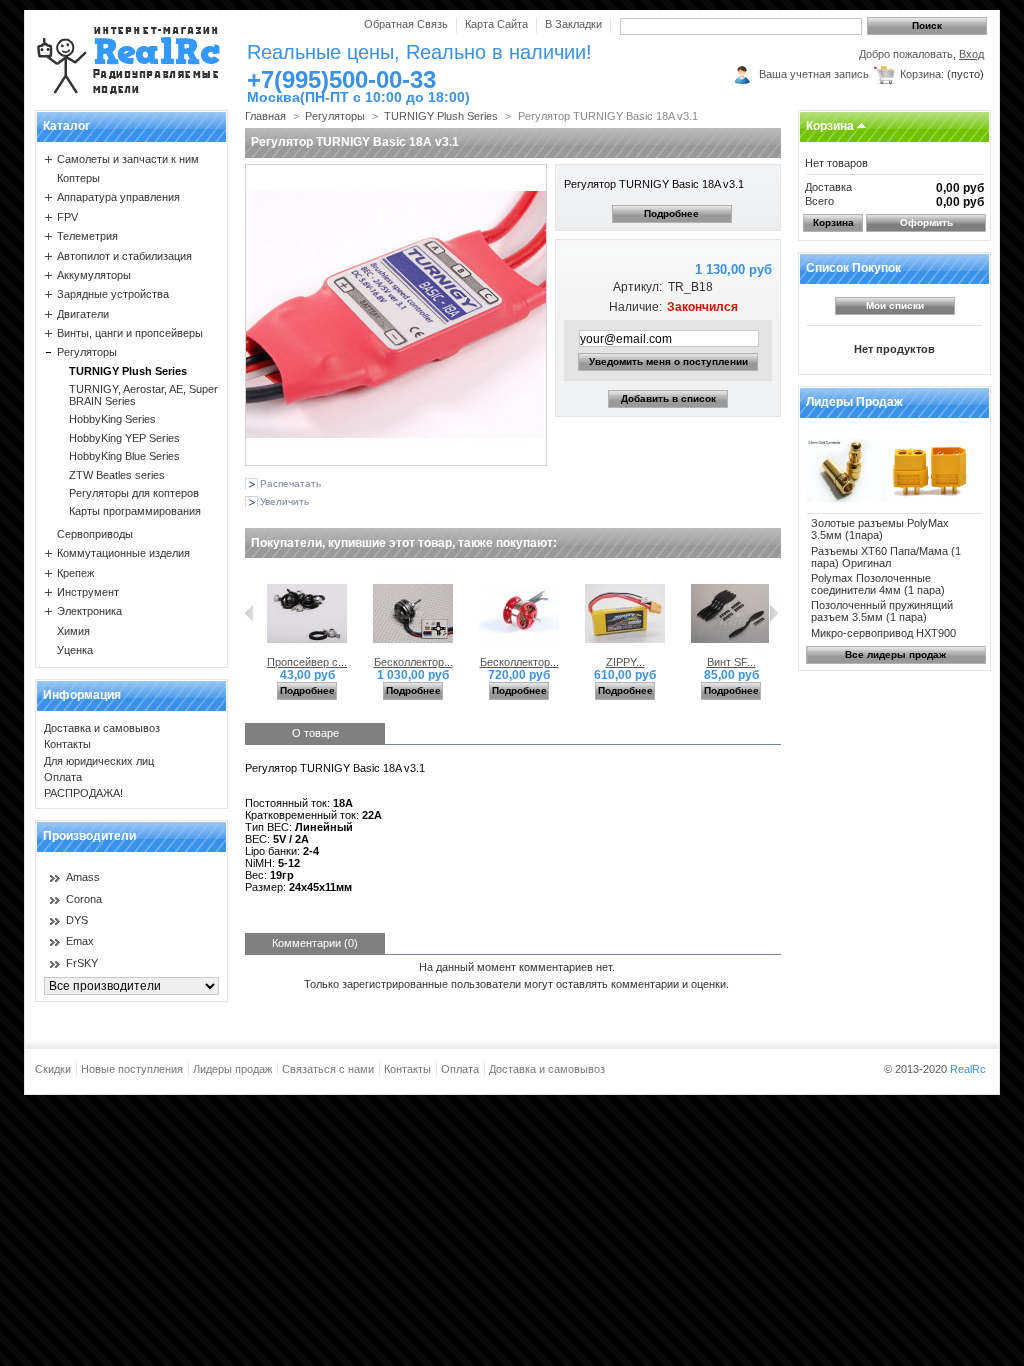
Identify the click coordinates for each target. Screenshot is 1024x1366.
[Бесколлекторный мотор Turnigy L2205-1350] (413, 650)
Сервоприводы (95, 534)
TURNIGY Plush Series (128, 371)
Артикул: (637, 287)
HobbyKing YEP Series (124, 438)
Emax (80, 941)
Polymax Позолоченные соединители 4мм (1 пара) (878, 584)
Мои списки (895, 305)
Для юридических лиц (99, 761)
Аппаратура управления (118, 197)
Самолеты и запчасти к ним (128, 159)
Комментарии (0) (315, 943)
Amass (83, 877)
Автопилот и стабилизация (124, 256)
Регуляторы (87, 352)
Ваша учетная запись (814, 74)
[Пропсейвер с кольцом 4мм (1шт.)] (307, 650)
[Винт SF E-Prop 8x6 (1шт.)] (731, 650)
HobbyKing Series (112, 419)
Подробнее (671, 213)
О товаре (315, 733)
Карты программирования (135, 511)
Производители (89, 836)
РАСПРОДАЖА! (83, 793)
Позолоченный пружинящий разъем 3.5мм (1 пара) (882, 611)
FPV (67, 217)
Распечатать (290, 483)
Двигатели (83, 314)
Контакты (67, 744)
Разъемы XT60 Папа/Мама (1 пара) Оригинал (886, 557)
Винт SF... (731, 662)
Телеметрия (87, 236)
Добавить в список (668, 398)
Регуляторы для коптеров (134, 493)
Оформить (926, 222)
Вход (971, 54)
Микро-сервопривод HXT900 (883, 633)
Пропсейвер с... (307, 662)
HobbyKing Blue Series (124, 456)
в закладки (573, 24)
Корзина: (922, 74)
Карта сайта (496, 24)
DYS (77, 920)
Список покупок (853, 268)
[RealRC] (128, 59)
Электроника (89, 611)
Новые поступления (132, 1069)
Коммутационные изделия (123, 553)
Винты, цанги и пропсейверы (130, 333)
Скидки (53, 1069)
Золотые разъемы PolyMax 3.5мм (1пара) (880, 529)
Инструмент (88, 592)
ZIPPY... (625, 662)
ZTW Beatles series (117, 475)
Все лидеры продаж (895, 654)
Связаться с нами (328, 1069)
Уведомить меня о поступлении (668, 361)
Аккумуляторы (94, 275)
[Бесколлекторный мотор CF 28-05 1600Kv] (519, 650)
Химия (73, 631)
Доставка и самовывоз (102, 728)
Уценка (75, 650)
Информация (82, 695)
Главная (265, 116)
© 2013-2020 (935, 1069)
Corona (84, 899)
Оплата (63, 777)
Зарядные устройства (113, 294)
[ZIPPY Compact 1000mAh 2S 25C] (625, 650)
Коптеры (78, 178)
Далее (773, 613)
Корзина (830, 126)
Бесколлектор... (413, 662)
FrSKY (82, 963)
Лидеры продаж (854, 402)
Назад (249, 613)
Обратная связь (406, 24)
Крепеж (75, 573)
